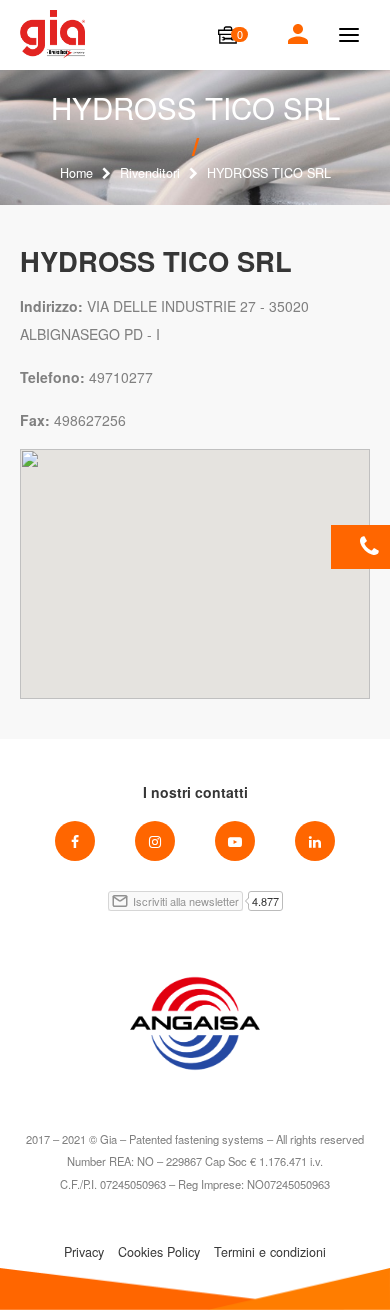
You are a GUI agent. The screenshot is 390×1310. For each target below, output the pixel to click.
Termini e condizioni (270, 1252)
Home (76, 173)
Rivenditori (150, 173)
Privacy (84, 1252)
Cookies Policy (159, 1252)
